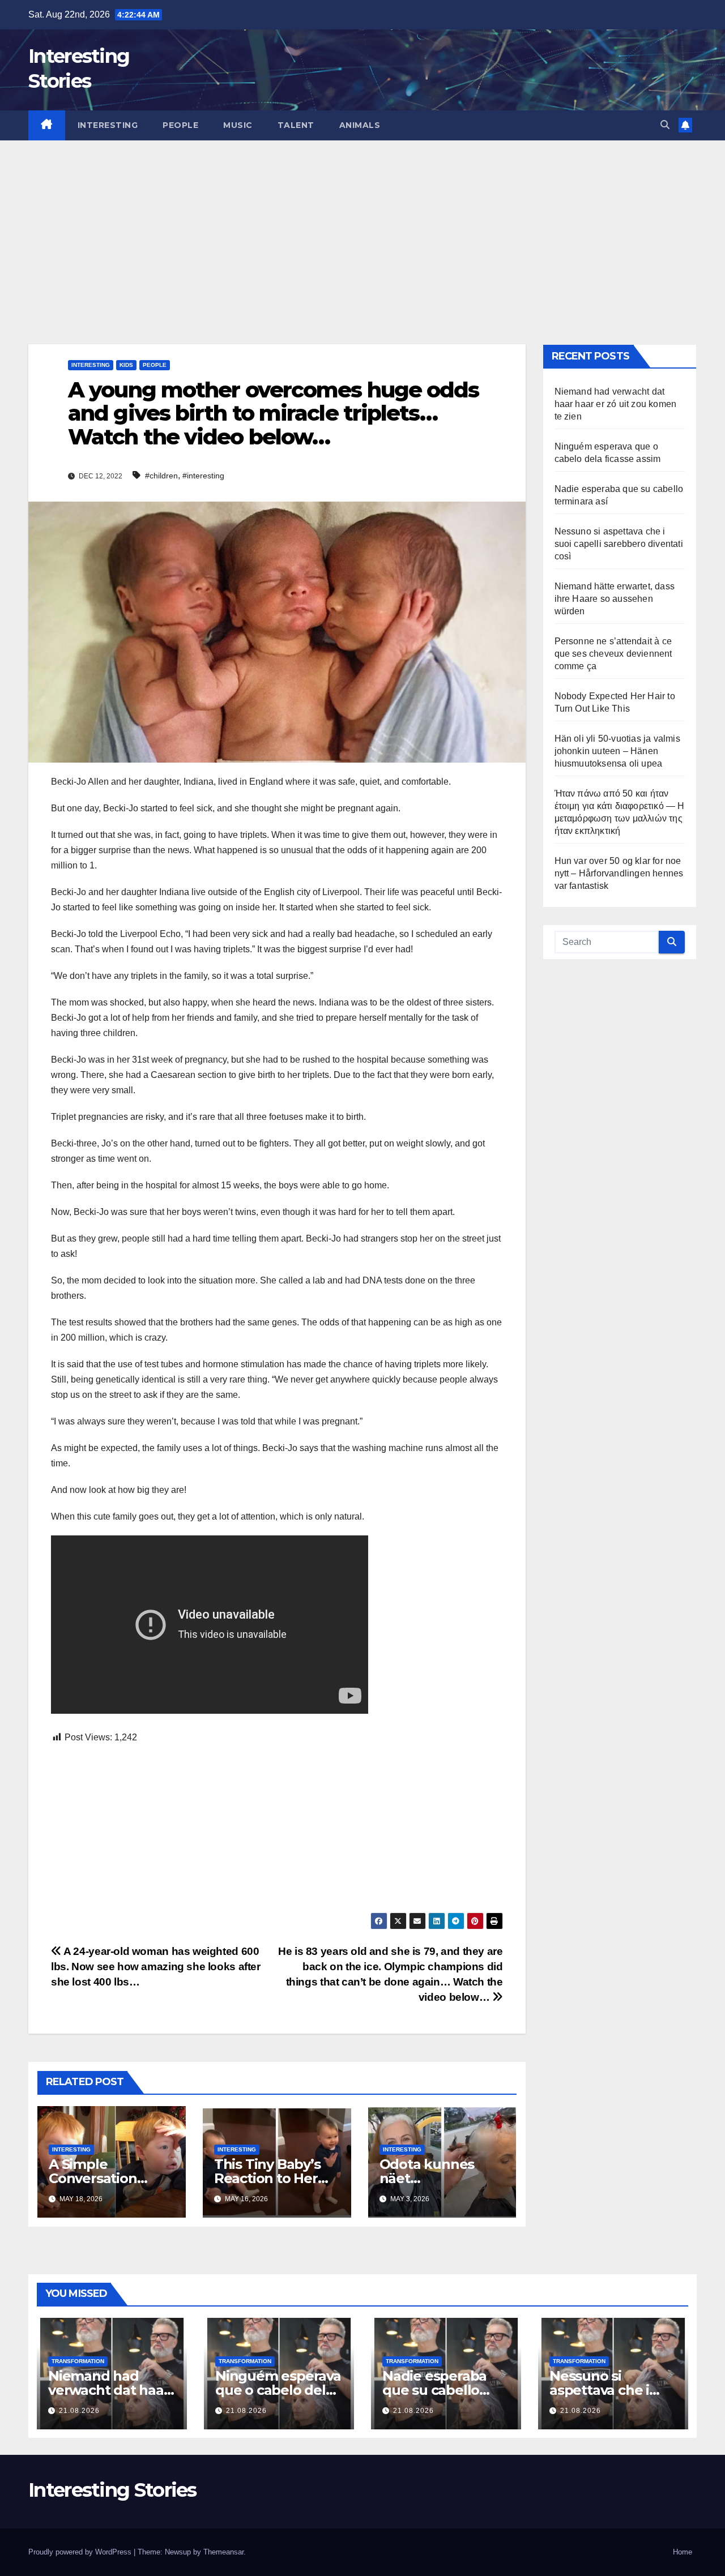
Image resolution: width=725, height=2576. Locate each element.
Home (683, 2552)
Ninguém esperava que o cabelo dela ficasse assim (278, 2390)
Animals (360, 125)
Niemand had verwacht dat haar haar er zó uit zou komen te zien (616, 404)
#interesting (203, 476)
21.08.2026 (79, 2411)
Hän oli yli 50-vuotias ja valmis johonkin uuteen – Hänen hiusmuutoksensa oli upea (617, 751)
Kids (126, 365)
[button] (665, 125)
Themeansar (223, 2552)
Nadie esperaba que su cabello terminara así (434, 2390)
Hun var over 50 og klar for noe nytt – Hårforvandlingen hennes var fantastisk (619, 873)
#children (161, 476)
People (180, 125)
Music (238, 125)
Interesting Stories (112, 2490)
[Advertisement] (362, 225)
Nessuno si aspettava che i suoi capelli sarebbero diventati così (619, 544)
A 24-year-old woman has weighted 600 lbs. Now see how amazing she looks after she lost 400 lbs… (156, 1967)
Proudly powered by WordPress (81, 2552)
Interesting (108, 125)
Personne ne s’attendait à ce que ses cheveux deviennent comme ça (613, 654)
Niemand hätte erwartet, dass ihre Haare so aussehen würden (615, 599)
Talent (296, 125)
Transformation (78, 2361)
